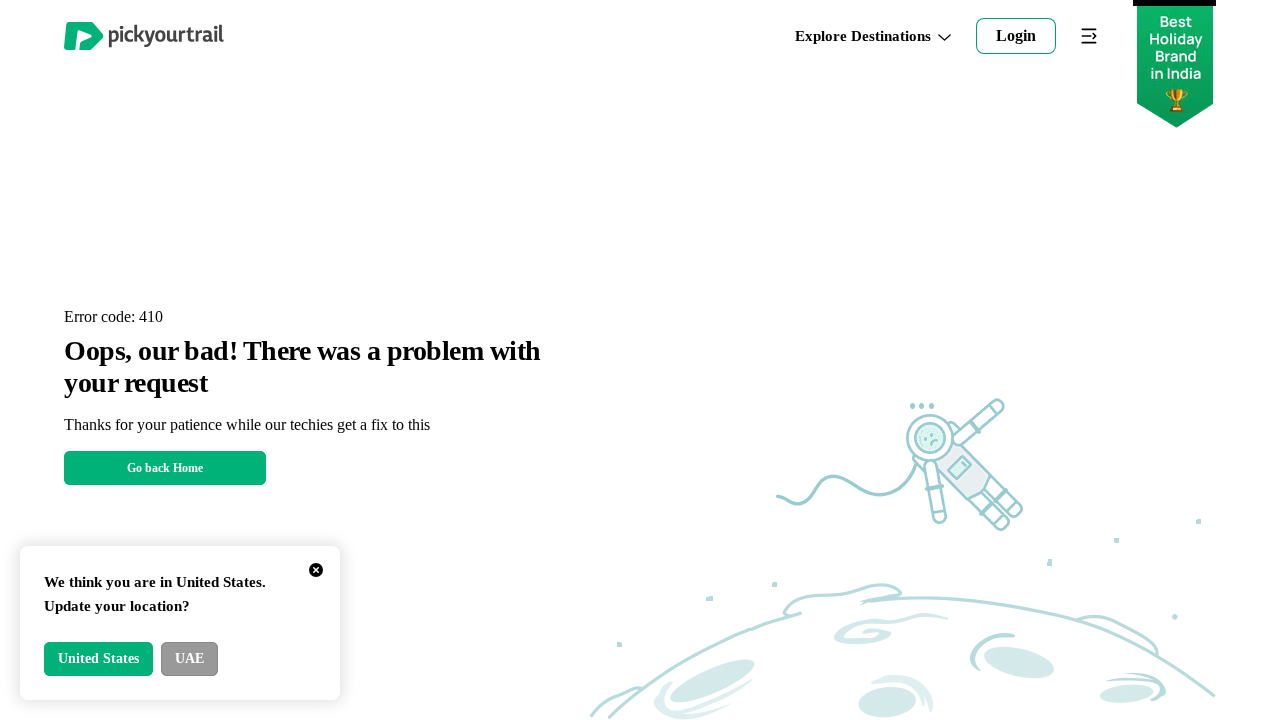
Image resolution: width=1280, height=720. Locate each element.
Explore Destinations (863, 36)
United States (98, 658)
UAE (189, 658)
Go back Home (165, 468)
